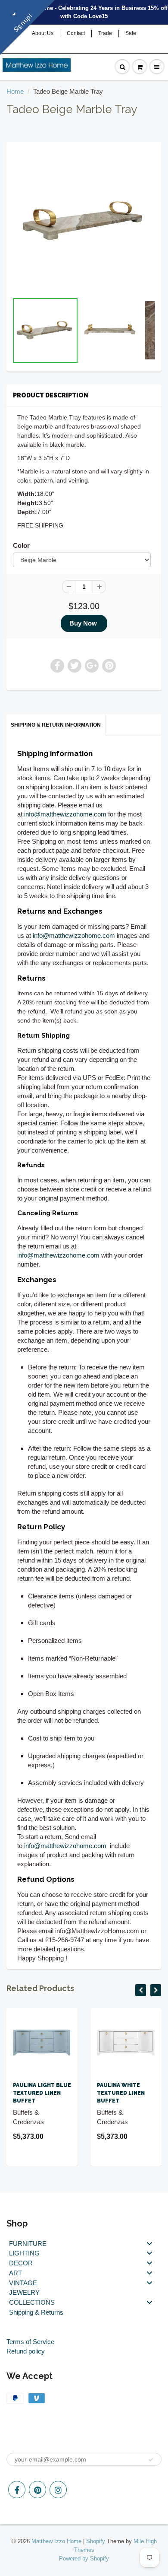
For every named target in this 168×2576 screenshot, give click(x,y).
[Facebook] (17, 2490)
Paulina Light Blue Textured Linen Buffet (42, 2093)
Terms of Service (30, 2342)
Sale (131, 33)
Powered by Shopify (84, 2559)
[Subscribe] (151, 2460)
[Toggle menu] (149, 2243)
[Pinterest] (37, 2490)
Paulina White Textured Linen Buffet (121, 2093)
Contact (76, 33)
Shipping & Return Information (56, 725)
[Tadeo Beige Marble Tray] (84, 221)
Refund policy (26, 2351)
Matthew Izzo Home (56, 2541)
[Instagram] (58, 2490)
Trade (105, 33)
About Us (43, 33)
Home (15, 91)
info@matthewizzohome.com (65, 814)
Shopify (96, 2541)
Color (21, 545)
